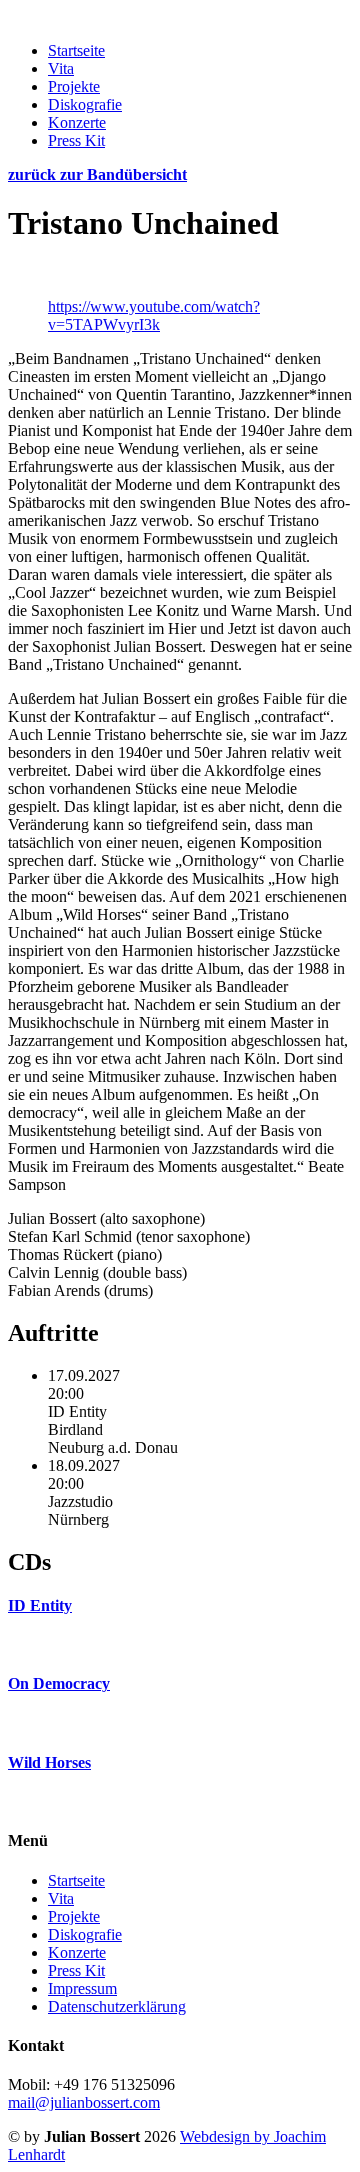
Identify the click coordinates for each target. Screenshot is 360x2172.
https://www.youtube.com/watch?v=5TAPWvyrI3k (154, 315)
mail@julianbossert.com (84, 2102)
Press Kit (76, 140)
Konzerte (77, 122)
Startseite (76, 50)
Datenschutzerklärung (117, 2006)
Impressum (82, 1988)
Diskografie (85, 104)
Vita (61, 68)
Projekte (74, 86)
